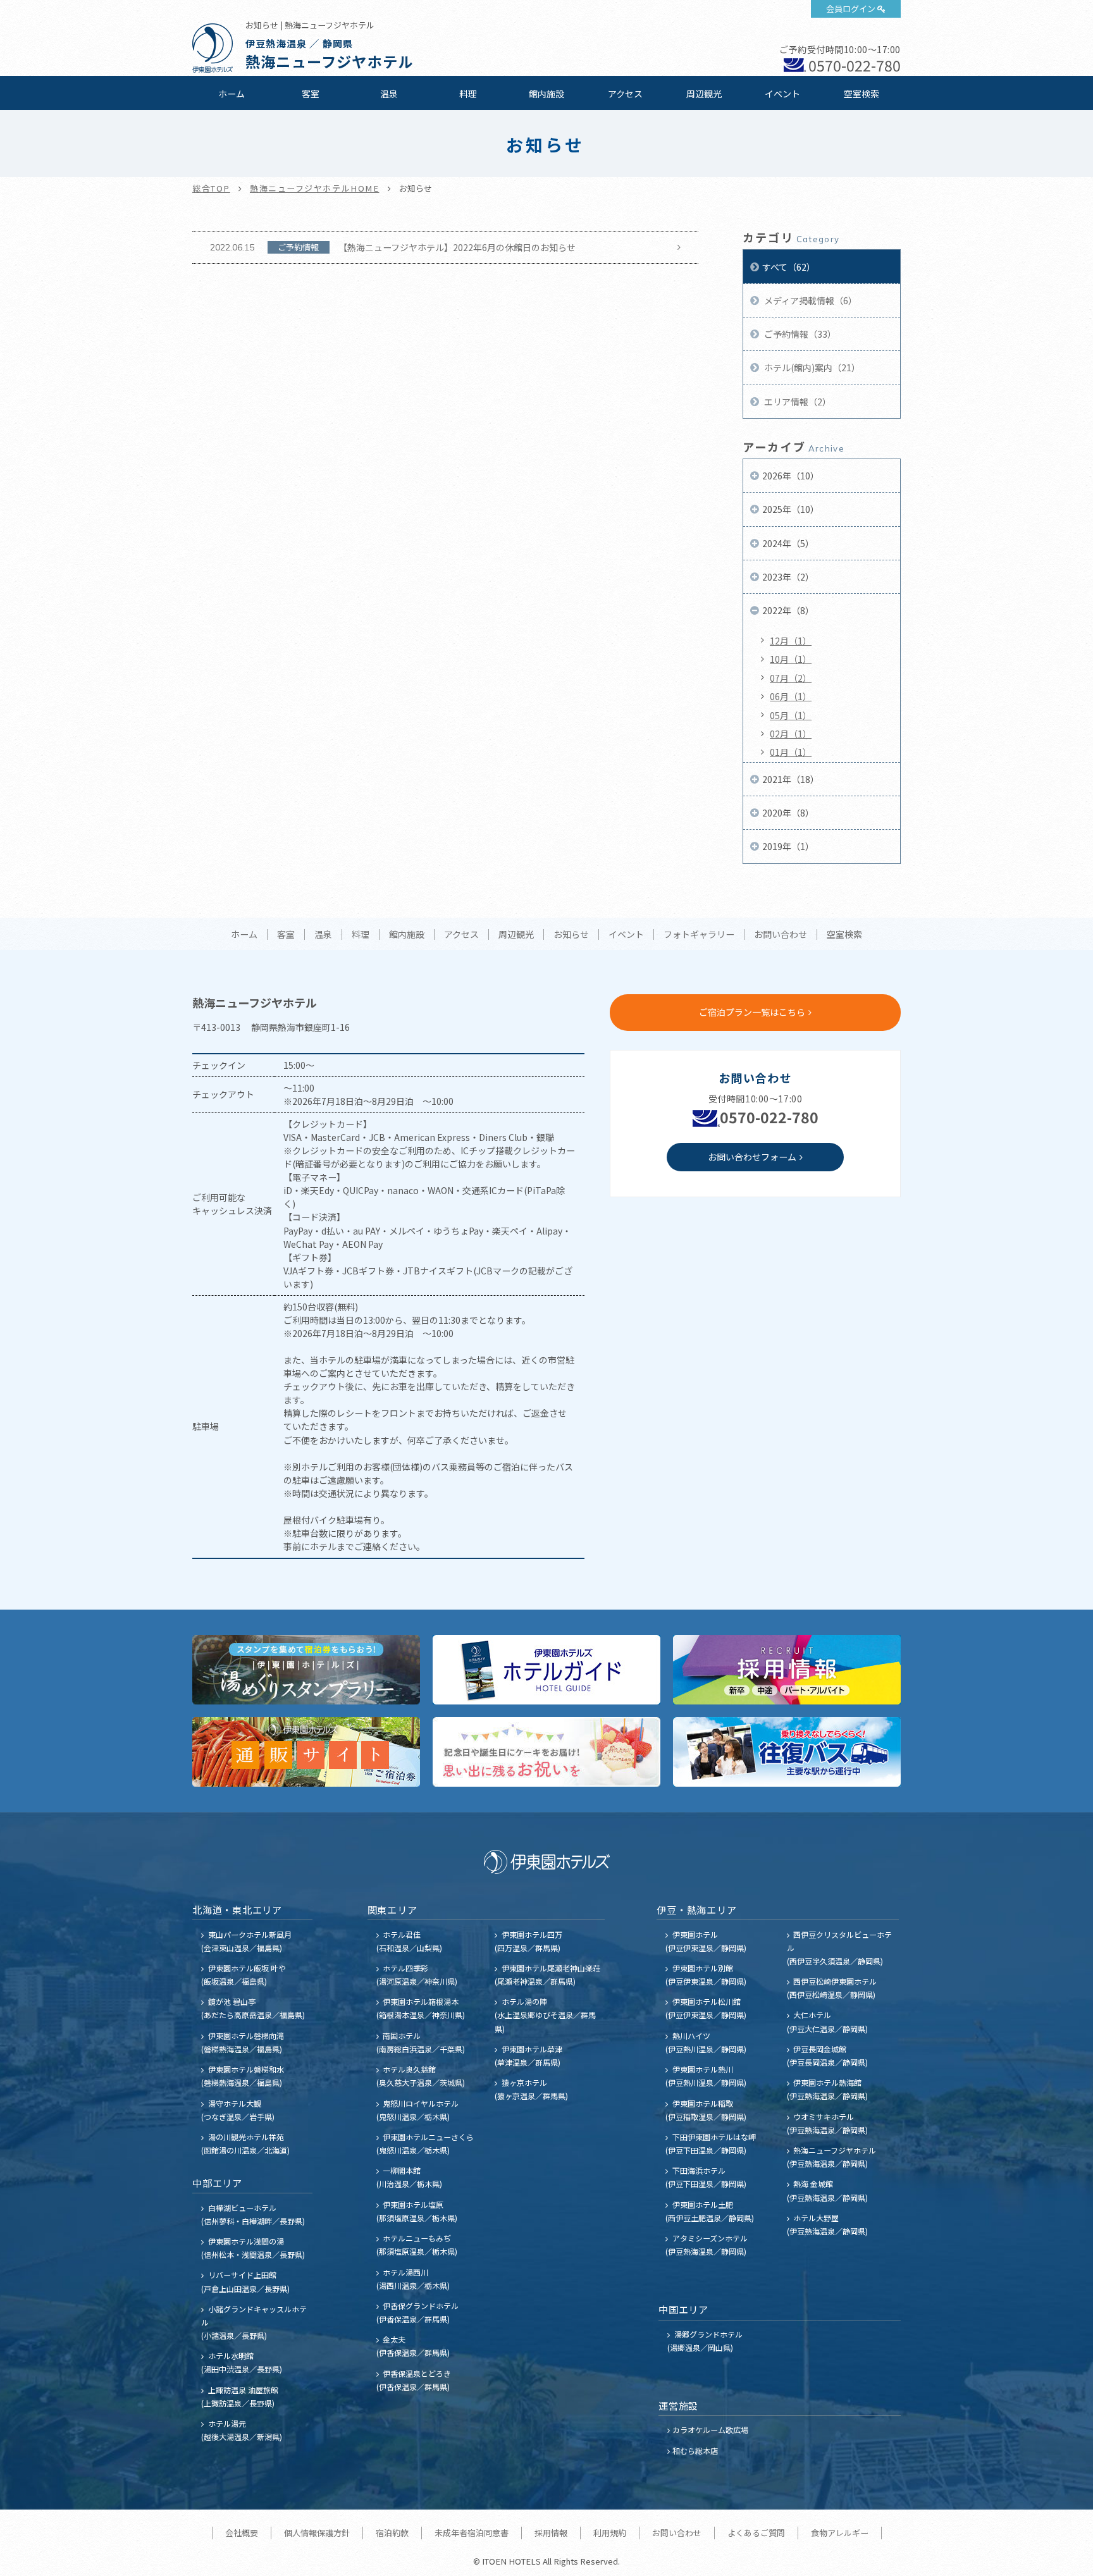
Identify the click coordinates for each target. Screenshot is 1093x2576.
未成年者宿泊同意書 (472, 2533)
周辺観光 (704, 94)
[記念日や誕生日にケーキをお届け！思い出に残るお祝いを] (546, 1752)
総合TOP (211, 188)
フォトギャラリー (699, 935)
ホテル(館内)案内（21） (811, 367)
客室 (311, 94)
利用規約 (610, 2533)
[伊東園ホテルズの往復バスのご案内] (787, 1752)
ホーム (232, 94)
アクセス (625, 94)
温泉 (389, 94)
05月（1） (791, 715)
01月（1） (791, 752)
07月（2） (791, 678)
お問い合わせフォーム (752, 1157)
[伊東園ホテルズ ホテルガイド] (546, 1670)
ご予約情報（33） (799, 334)
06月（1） (791, 696)
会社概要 (242, 2533)
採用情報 (551, 2533)
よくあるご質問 (756, 2533)
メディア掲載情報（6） (810, 300)
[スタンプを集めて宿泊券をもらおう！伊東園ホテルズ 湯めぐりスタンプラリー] (306, 1670)
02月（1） (791, 734)
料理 (468, 94)
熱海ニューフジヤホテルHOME (315, 188)
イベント (782, 94)
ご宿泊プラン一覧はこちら (752, 1012)
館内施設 (546, 94)
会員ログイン (851, 9)
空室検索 (861, 94)
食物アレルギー (840, 2533)
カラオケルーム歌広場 (710, 2430)
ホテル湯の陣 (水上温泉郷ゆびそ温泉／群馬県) (545, 2015)
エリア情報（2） (797, 402)
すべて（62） (789, 267)
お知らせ (571, 935)
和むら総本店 (695, 2450)
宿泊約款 (392, 2533)
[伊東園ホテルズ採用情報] (787, 1670)
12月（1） (791, 641)
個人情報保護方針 (317, 2533)
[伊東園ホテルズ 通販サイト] (306, 1752)
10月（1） (791, 659)
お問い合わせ (781, 935)
